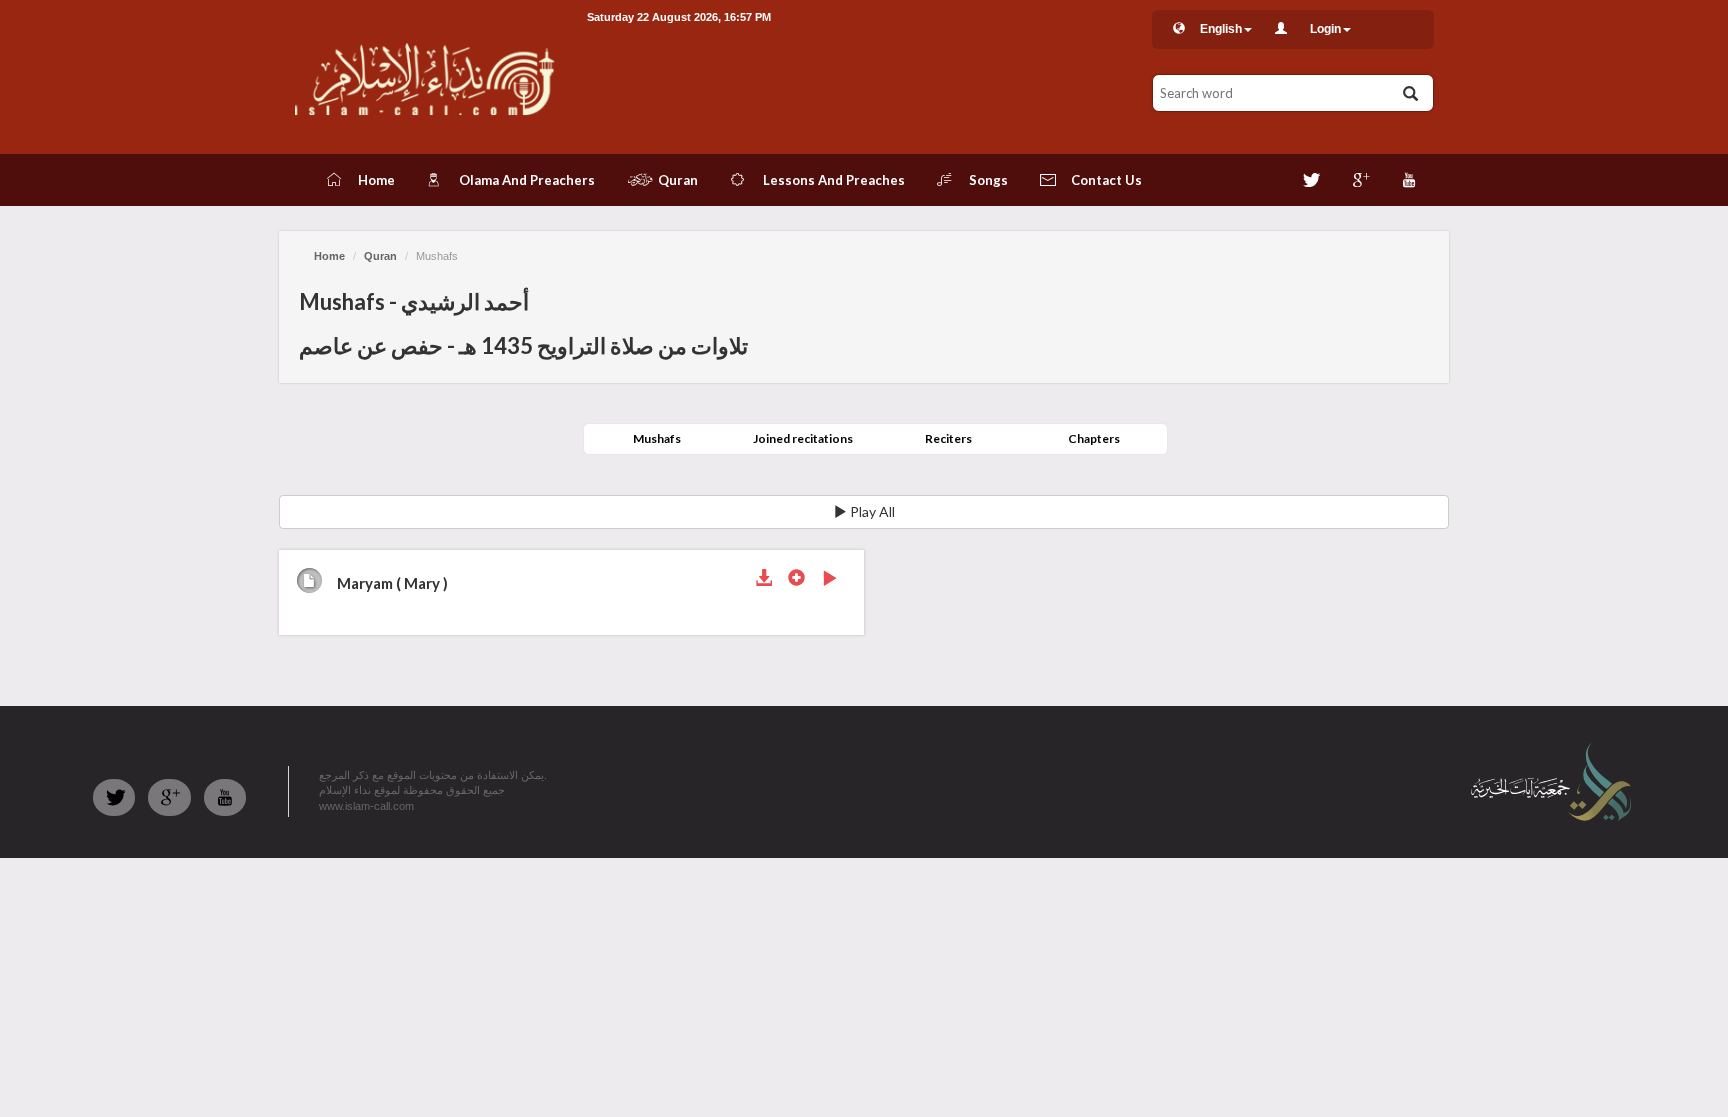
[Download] (763, 580)
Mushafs (657, 438)
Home (329, 256)
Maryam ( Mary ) (392, 583)
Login (1325, 29)
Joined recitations (803, 438)
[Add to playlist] (796, 580)
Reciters (948, 438)
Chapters (1094, 438)
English (1221, 29)
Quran (380, 256)
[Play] (829, 580)
